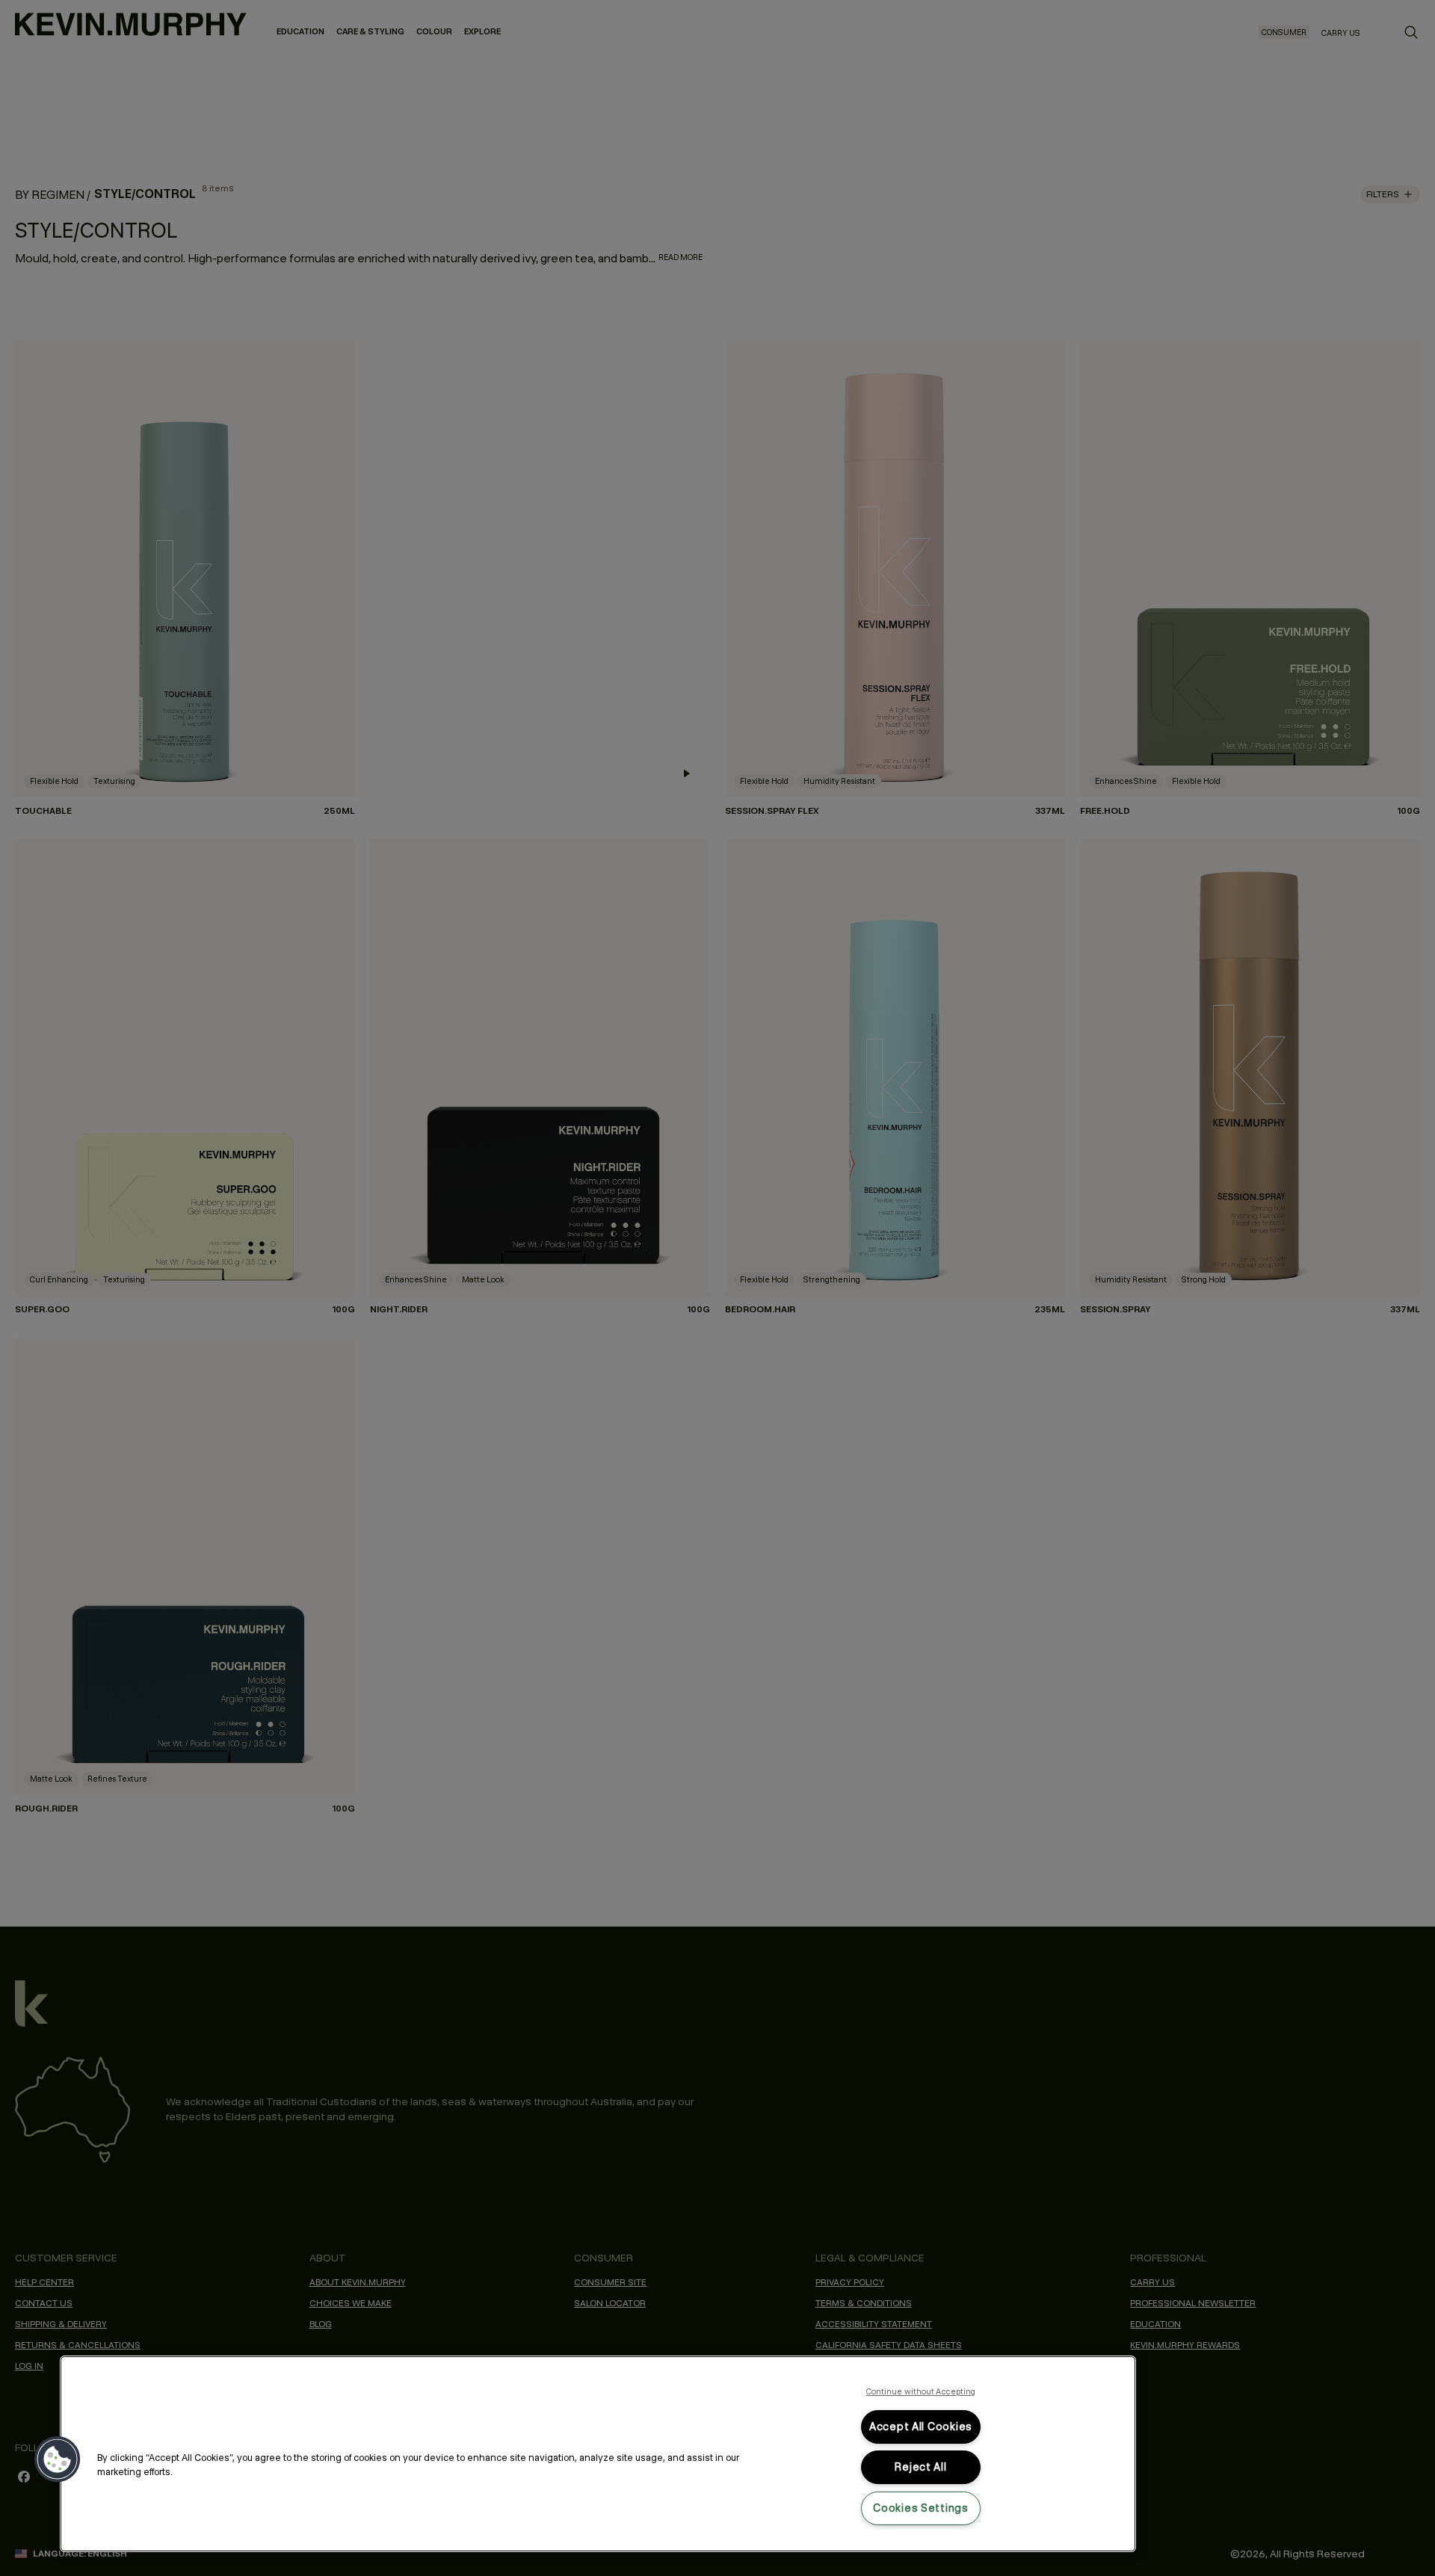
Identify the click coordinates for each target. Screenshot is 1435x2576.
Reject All (920, 2467)
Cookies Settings (921, 2508)
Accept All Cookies (921, 2427)
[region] (598, 2454)
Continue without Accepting (921, 2391)
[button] (58, 2459)
